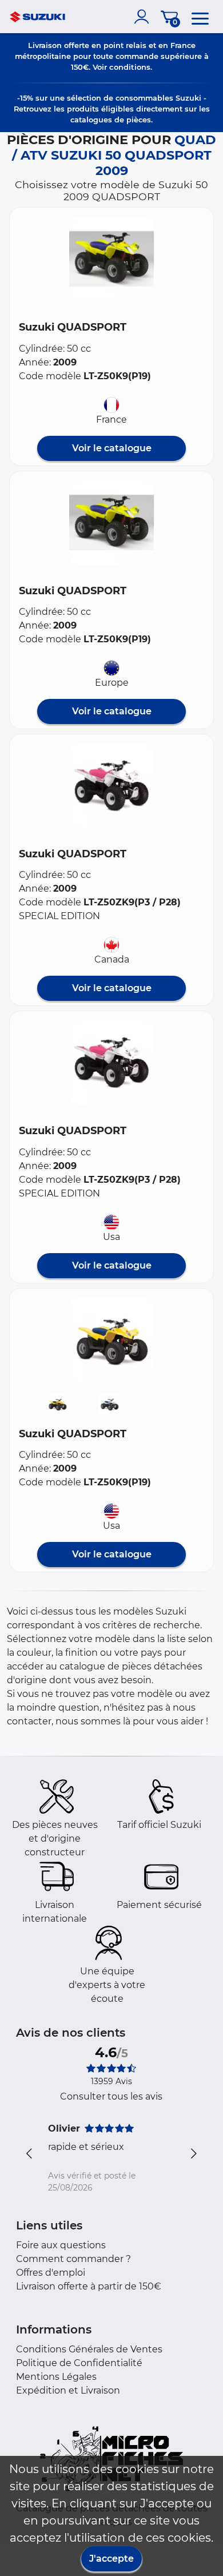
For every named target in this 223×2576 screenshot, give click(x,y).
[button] (111, 259)
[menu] (200, 17)
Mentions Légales (56, 2377)
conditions (130, 67)
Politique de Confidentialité (79, 2363)
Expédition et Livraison (68, 2390)
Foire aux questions (61, 2245)
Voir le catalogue (112, 448)
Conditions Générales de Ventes (89, 2349)
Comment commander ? (73, 2259)
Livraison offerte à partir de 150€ (89, 2286)
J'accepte (111, 2559)
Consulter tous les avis (111, 2096)
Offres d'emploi (51, 2273)
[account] (144, 17)
